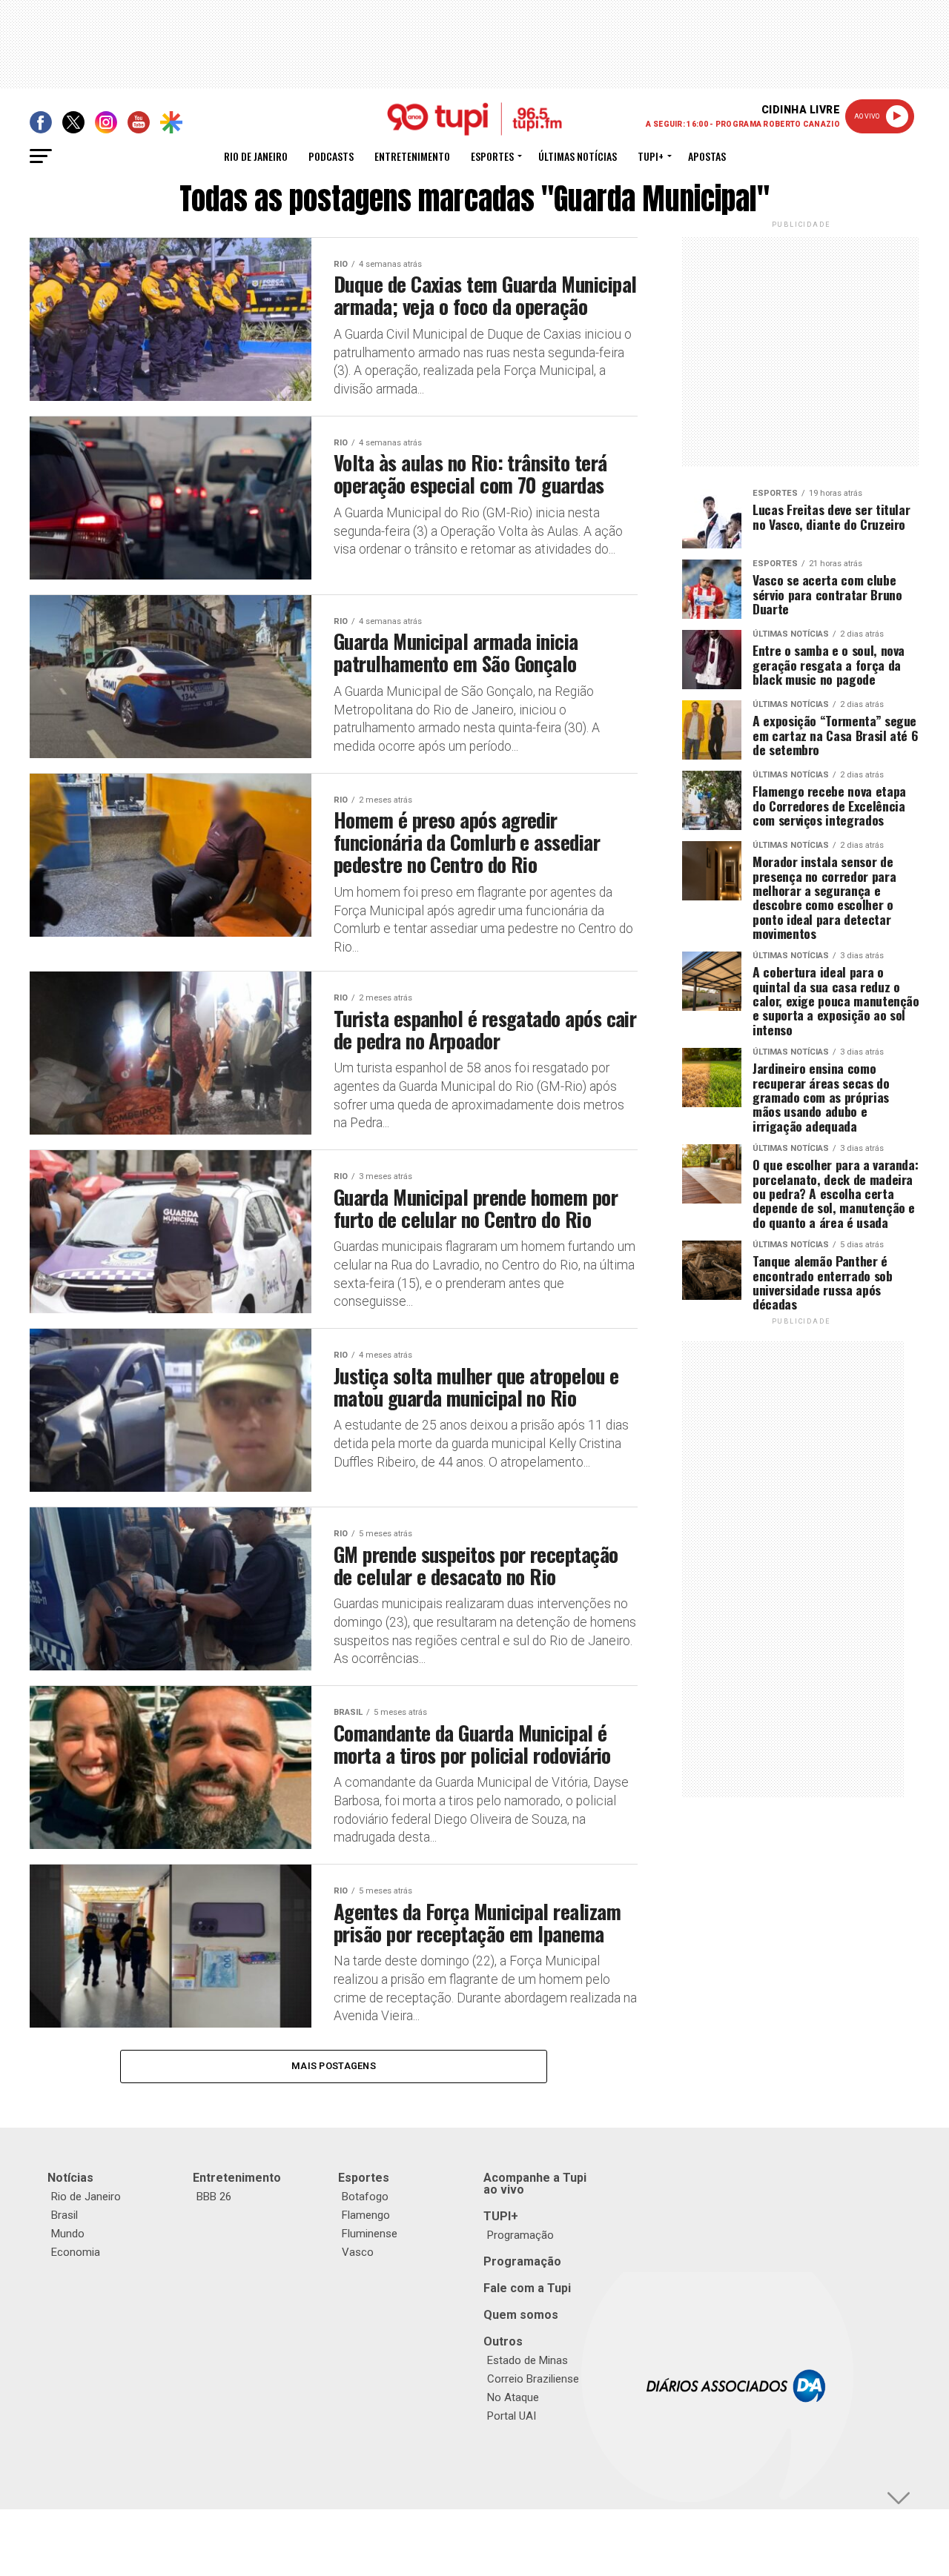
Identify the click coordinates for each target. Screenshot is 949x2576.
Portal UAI (512, 2416)
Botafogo (365, 2197)
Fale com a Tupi (527, 2288)
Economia (76, 2252)
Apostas (707, 156)
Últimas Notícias (578, 156)
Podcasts (331, 156)
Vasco (358, 2252)
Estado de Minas (528, 2360)
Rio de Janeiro (256, 156)
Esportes (492, 156)
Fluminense (370, 2234)
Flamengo (366, 2215)
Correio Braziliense (533, 2379)
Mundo (68, 2234)
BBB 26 (214, 2197)
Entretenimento (412, 156)
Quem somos (521, 2315)
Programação (520, 2235)
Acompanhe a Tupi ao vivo (535, 2184)
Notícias (70, 2178)
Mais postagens (334, 2066)
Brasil (65, 2215)
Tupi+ (651, 156)
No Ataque (513, 2397)
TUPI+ (501, 2216)
